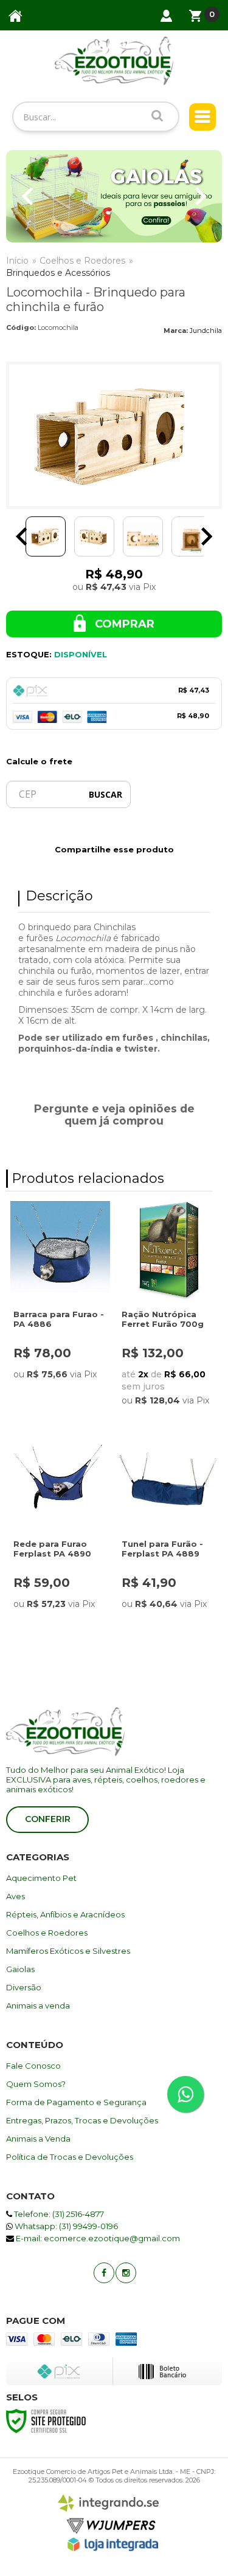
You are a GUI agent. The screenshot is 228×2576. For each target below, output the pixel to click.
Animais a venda (38, 2006)
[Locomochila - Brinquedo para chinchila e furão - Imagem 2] (94, 536)
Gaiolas (20, 1969)
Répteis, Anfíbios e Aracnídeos (65, 1914)
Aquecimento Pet (41, 1878)
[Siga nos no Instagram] (125, 2272)
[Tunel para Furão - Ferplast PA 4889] (168, 1532)
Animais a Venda (38, 2139)
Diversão (24, 1987)
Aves (16, 1896)
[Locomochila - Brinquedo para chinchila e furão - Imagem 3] (143, 536)
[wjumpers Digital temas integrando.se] (111, 2515)
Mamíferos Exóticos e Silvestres (68, 1951)
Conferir (48, 1819)
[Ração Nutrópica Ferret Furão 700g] (168, 1307)
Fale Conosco (33, 2066)
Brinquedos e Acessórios (58, 273)
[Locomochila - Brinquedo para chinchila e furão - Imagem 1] (46, 536)
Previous (27, 196)
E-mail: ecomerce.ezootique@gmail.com (97, 2238)
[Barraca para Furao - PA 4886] (60, 1303)
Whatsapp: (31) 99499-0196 (65, 2226)
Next (201, 196)
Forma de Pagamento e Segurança (76, 2102)
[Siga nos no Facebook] (103, 2272)
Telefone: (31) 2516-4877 (58, 2214)
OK (105, 794)
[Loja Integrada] (113, 2544)
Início (17, 261)
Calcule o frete (39, 761)
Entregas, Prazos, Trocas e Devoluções (82, 2120)
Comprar (123, 624)
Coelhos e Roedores (82, 261)
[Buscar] (157, 115)
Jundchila (206, 331)
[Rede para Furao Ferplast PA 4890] (60, 1532)
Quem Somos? (36, 2084)
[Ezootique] (114, 61)
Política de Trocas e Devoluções (70, 2157)
